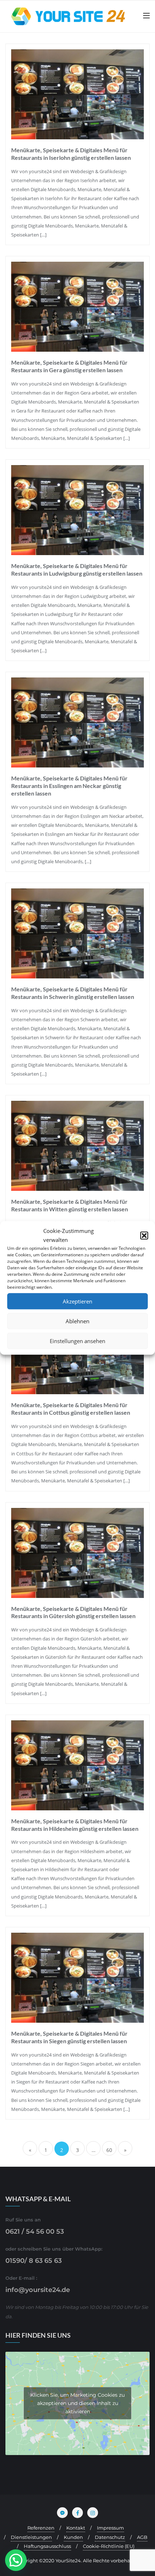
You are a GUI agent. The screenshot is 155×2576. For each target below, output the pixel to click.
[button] (144, 1236)
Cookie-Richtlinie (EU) (109, 2546)
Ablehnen (77, 1321)
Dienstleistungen (31, 2537)
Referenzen (41, 2528)
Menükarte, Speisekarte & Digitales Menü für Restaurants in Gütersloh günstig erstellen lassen (73, 1612)
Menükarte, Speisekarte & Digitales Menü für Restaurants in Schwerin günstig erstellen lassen (73, 993)
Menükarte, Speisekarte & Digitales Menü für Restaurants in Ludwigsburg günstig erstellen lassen (77, 569)
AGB (142, 2537)
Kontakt (76, 2528)
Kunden (73, 2537)
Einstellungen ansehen (77, 1341)
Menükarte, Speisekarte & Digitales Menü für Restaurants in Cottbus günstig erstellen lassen (71, 1409)
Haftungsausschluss (47, 2546)
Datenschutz (110, 2537)
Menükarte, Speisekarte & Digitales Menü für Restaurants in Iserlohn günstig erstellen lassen (71, 154)
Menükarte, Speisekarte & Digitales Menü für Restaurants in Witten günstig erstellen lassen (70, 1205)
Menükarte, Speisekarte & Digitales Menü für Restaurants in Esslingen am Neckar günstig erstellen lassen (69, 786)
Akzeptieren (77, 1301)
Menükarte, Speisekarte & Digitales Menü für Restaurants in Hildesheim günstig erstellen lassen (75, 1825)
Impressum (110, 2528)
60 (109, 2150)
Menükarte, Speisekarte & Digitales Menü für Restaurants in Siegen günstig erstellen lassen (69, 2037)
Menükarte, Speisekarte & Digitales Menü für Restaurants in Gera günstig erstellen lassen (69, 366)
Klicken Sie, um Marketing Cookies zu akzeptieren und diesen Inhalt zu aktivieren (77, 2403)
